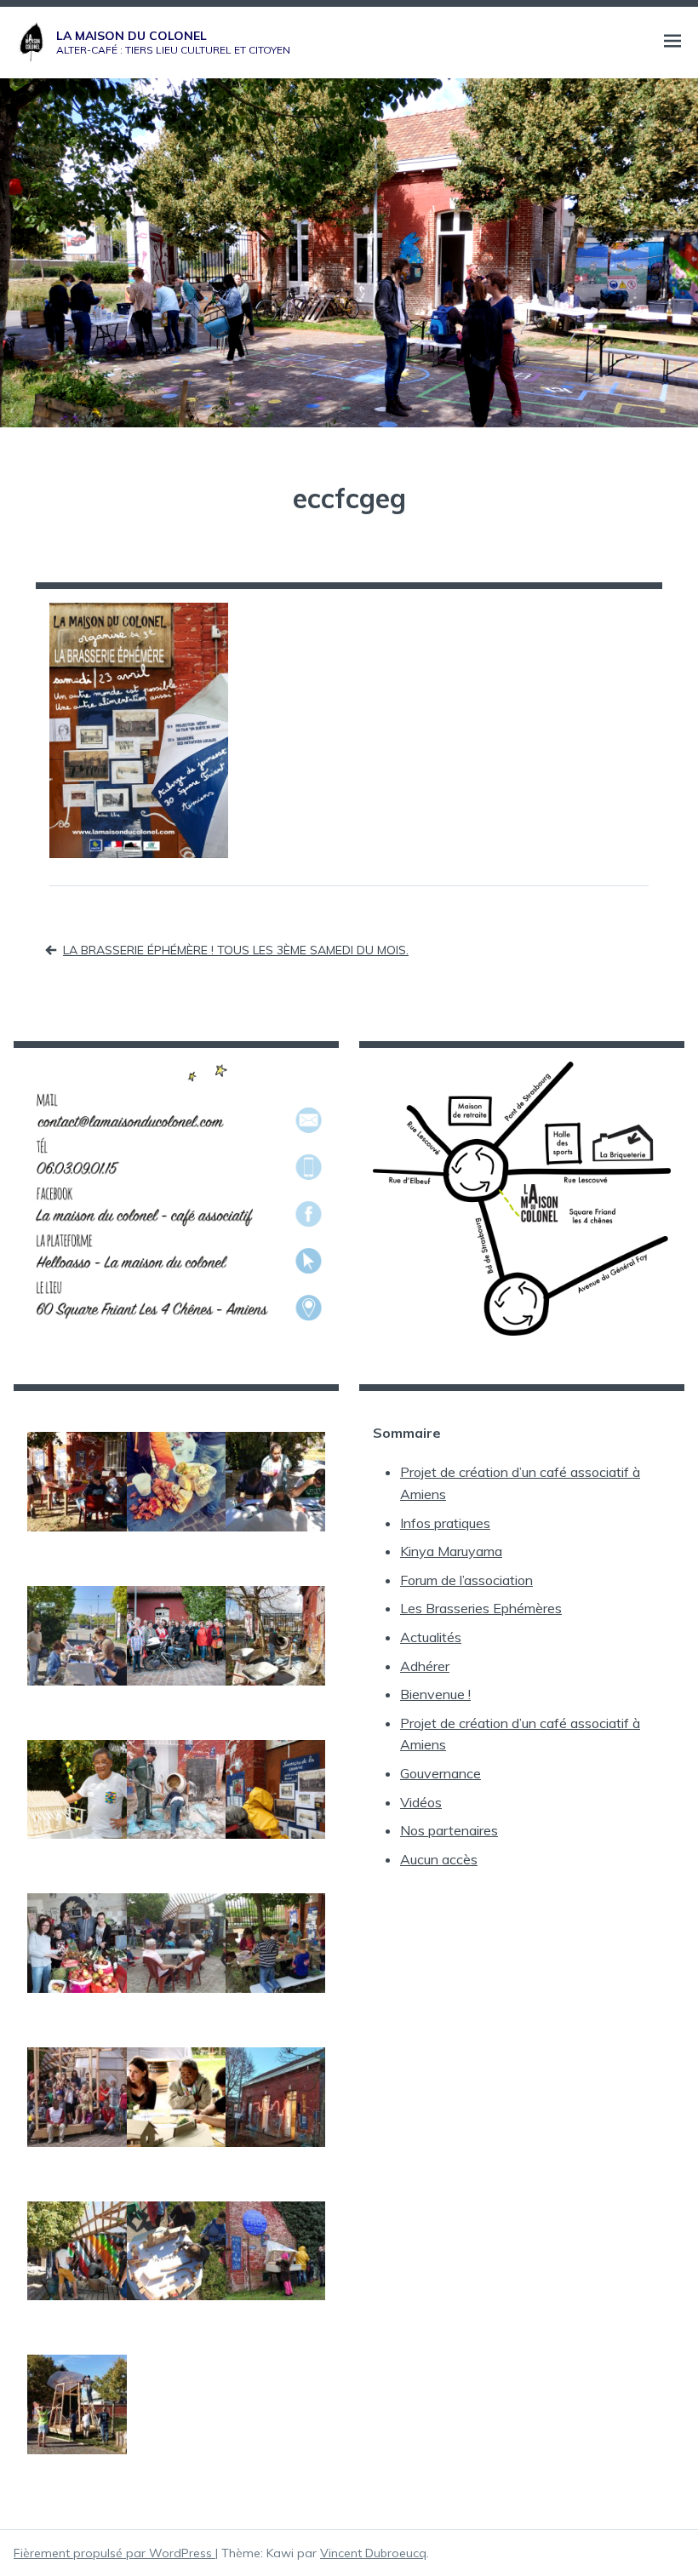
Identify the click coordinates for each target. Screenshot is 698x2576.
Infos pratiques (445, 1523)
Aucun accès (439, 1859)
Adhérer (425, 1666)
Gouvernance (441, 1773)
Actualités (431, 1637)
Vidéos (421, 1802)
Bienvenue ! (435, 1694)
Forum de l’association (466, 1580)
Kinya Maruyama (451, 1551)
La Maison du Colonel (132, 36)
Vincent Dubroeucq (373, 2553)
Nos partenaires (449, 1830)
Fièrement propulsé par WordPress (114, 2553)
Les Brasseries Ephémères (481, 1608)
